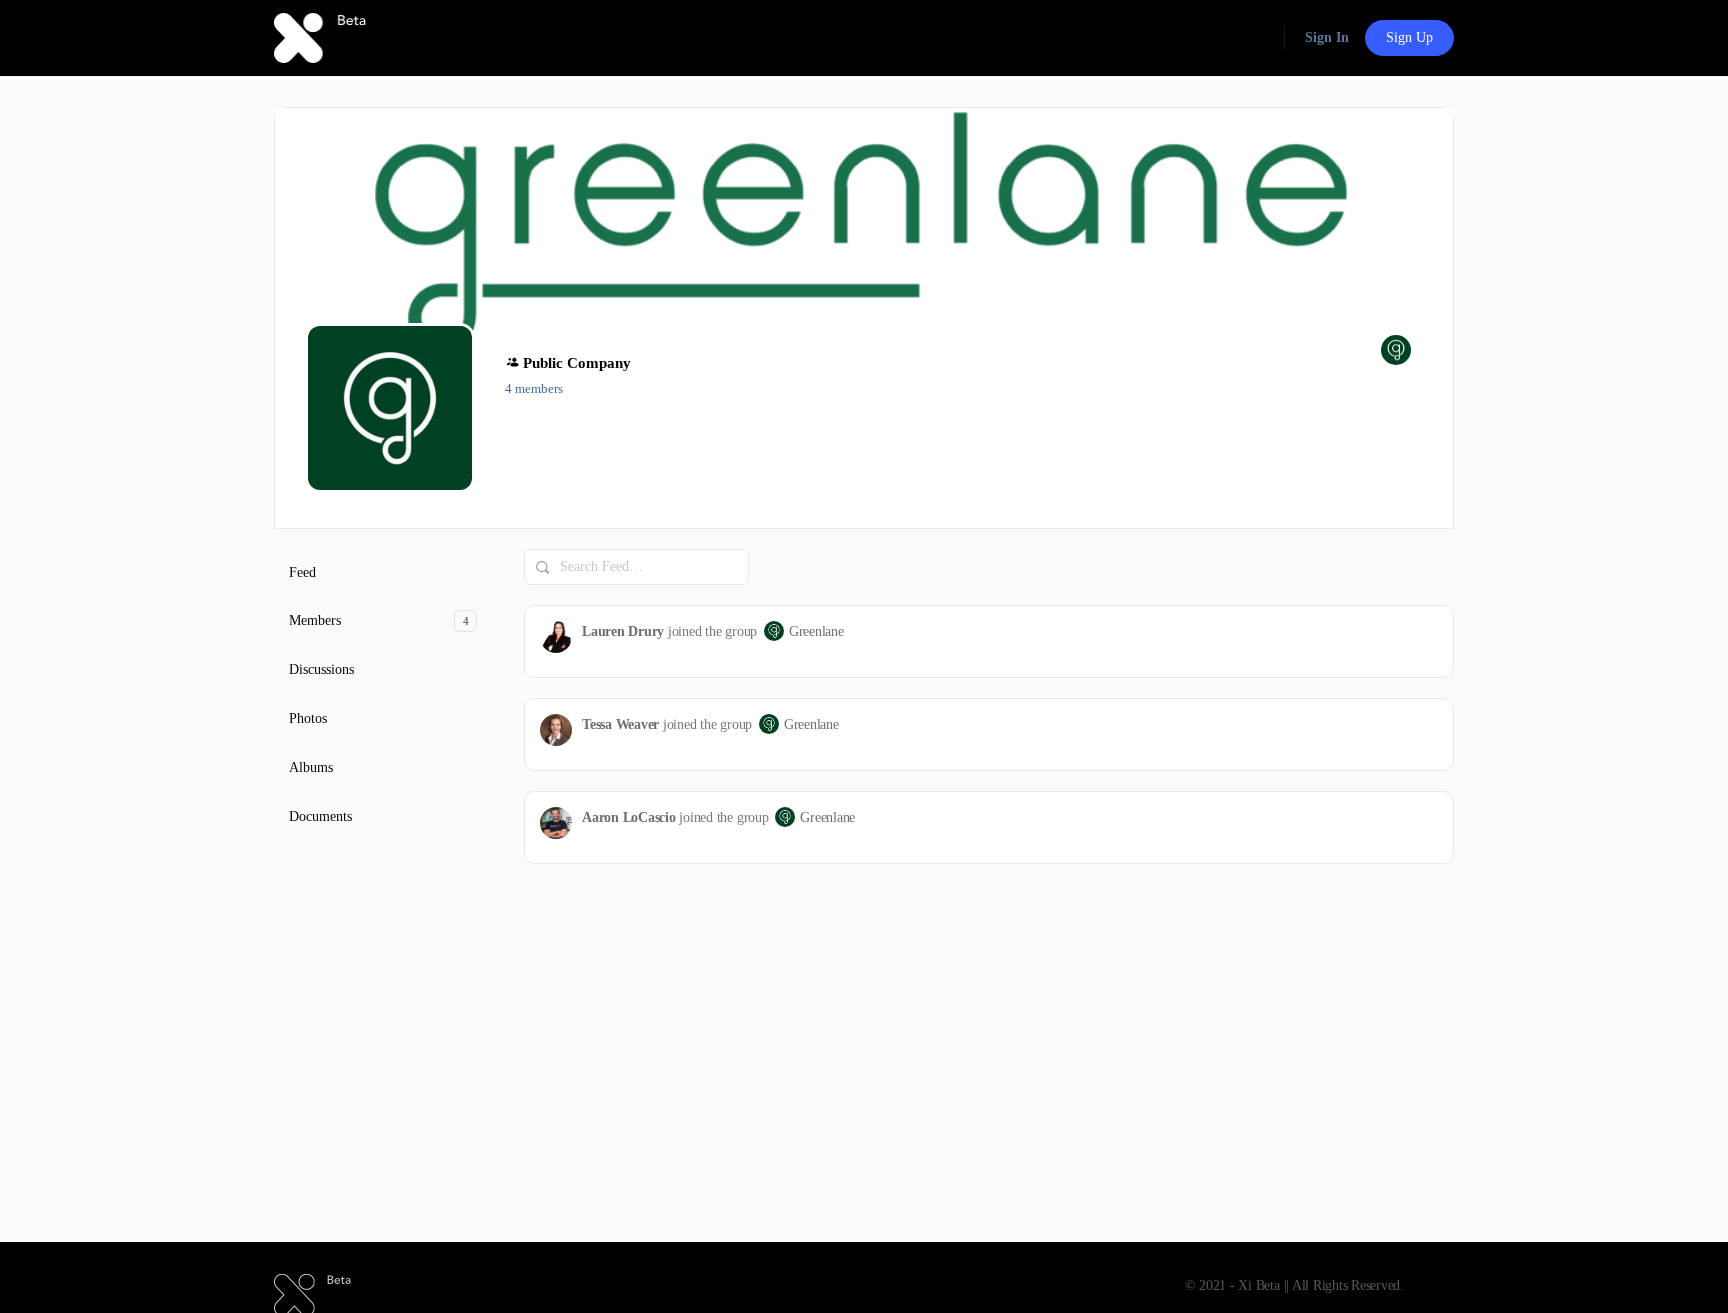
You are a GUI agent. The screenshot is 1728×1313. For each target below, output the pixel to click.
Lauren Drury (623, 631)
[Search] (543, 567)
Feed (302, 572)
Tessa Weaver (620, 724)
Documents (320, 816)
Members (378, 620)
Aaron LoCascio (629, 817)
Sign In (1327, 37)
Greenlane (816, 631)
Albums (311, 767)
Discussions (321, 669)
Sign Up (1409, 37)
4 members (534, 388)
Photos (308, 718)
